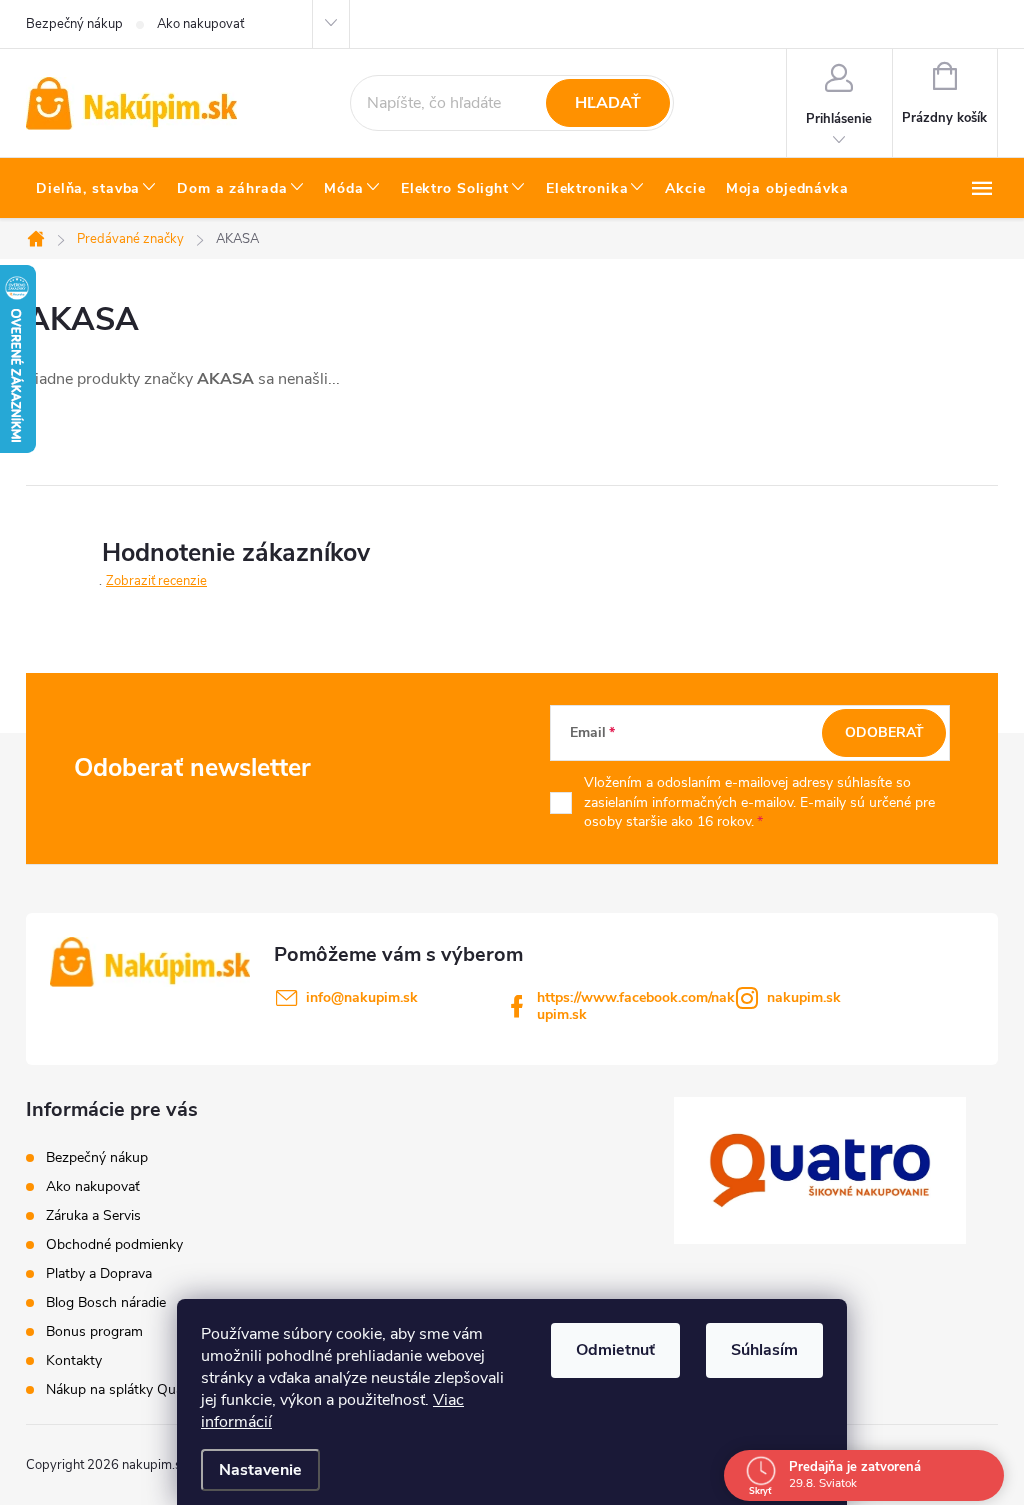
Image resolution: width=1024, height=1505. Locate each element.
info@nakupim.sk (362, 997)
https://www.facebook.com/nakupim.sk (636, 1006)
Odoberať (884, 732)
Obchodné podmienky (114, 1244)
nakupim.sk (804, 997)
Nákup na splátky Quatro (123, 1389)
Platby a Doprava (99, 1273)
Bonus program (94, 1331)
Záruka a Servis (93, 1215)
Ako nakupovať (200, 24)
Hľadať (608, 103)
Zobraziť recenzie (156, 581)
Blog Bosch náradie (106, 1302)
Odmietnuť (615, 1350)
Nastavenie (260, 1470)
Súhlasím (764, 1350)
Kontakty (74, 1360)
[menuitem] (96, 189)
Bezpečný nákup (74, 24)
